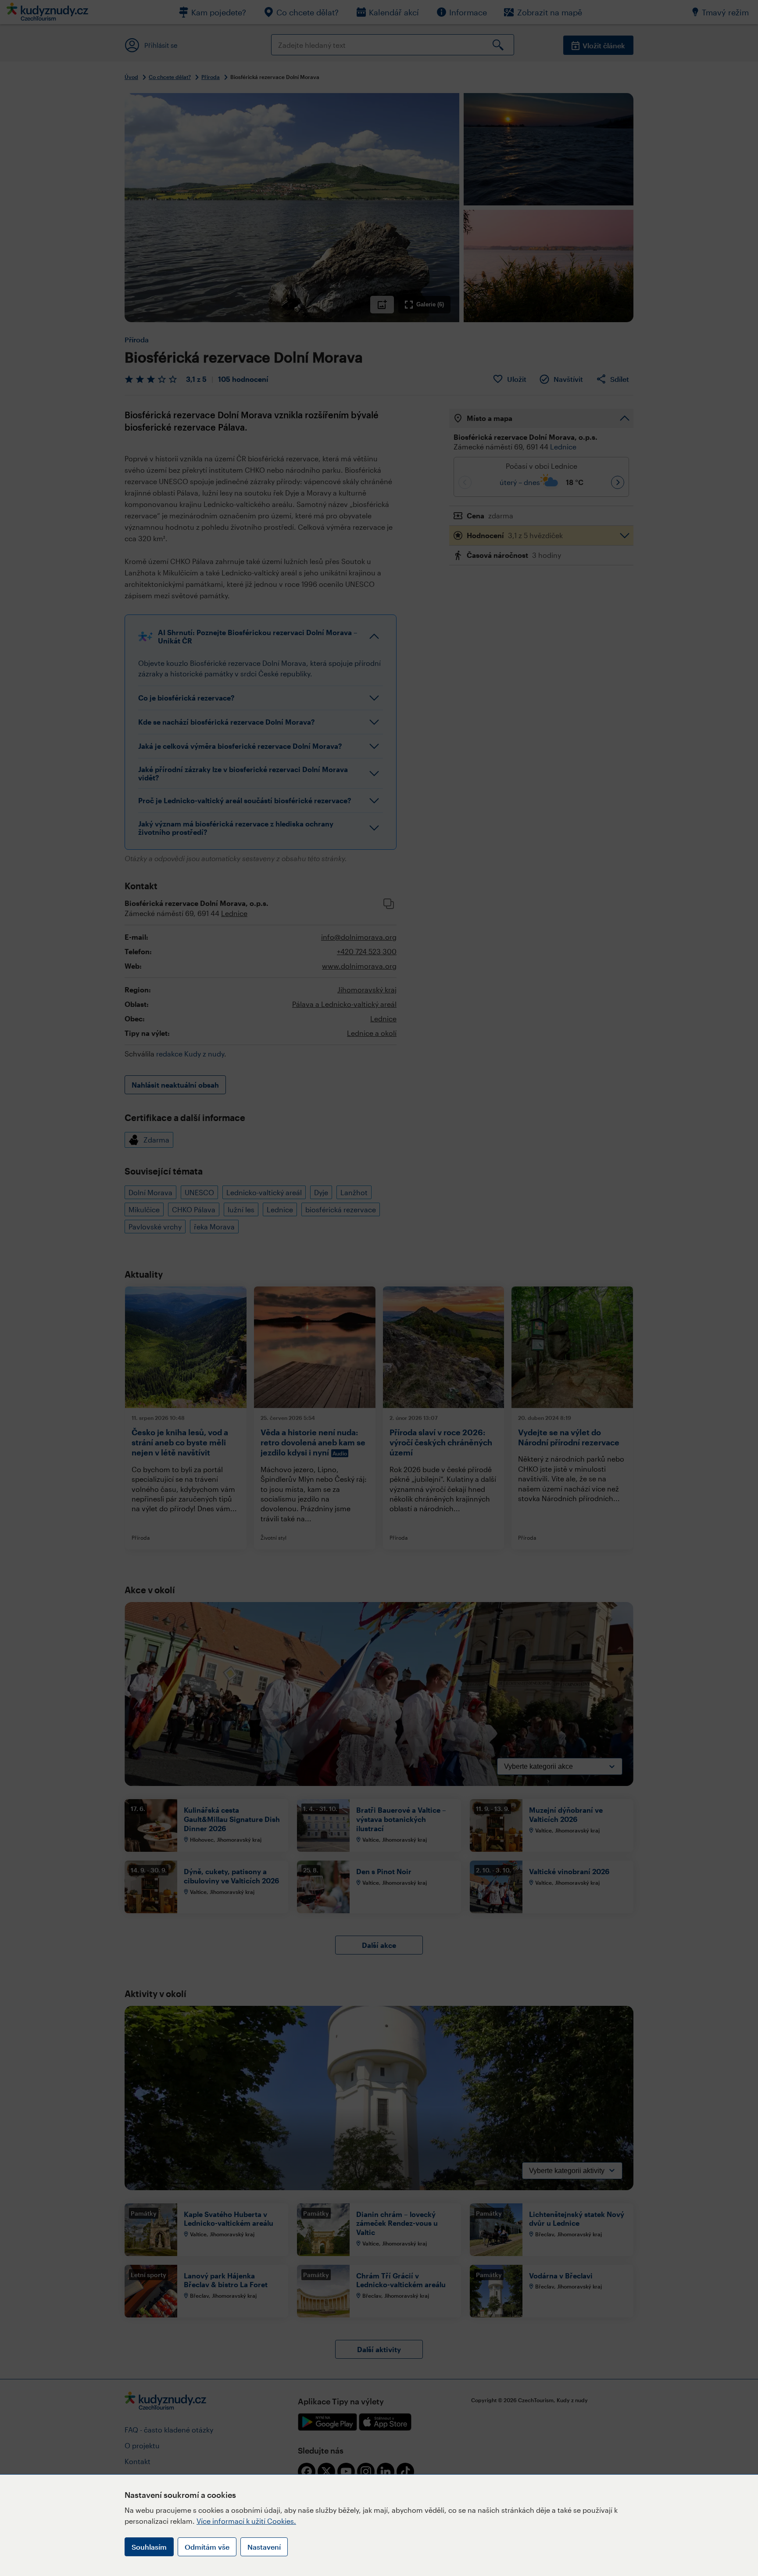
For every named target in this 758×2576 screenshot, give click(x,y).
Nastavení (264, 2547)
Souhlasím (149, 2547)
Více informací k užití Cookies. (246, 2521)
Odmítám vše (207, 2547)
